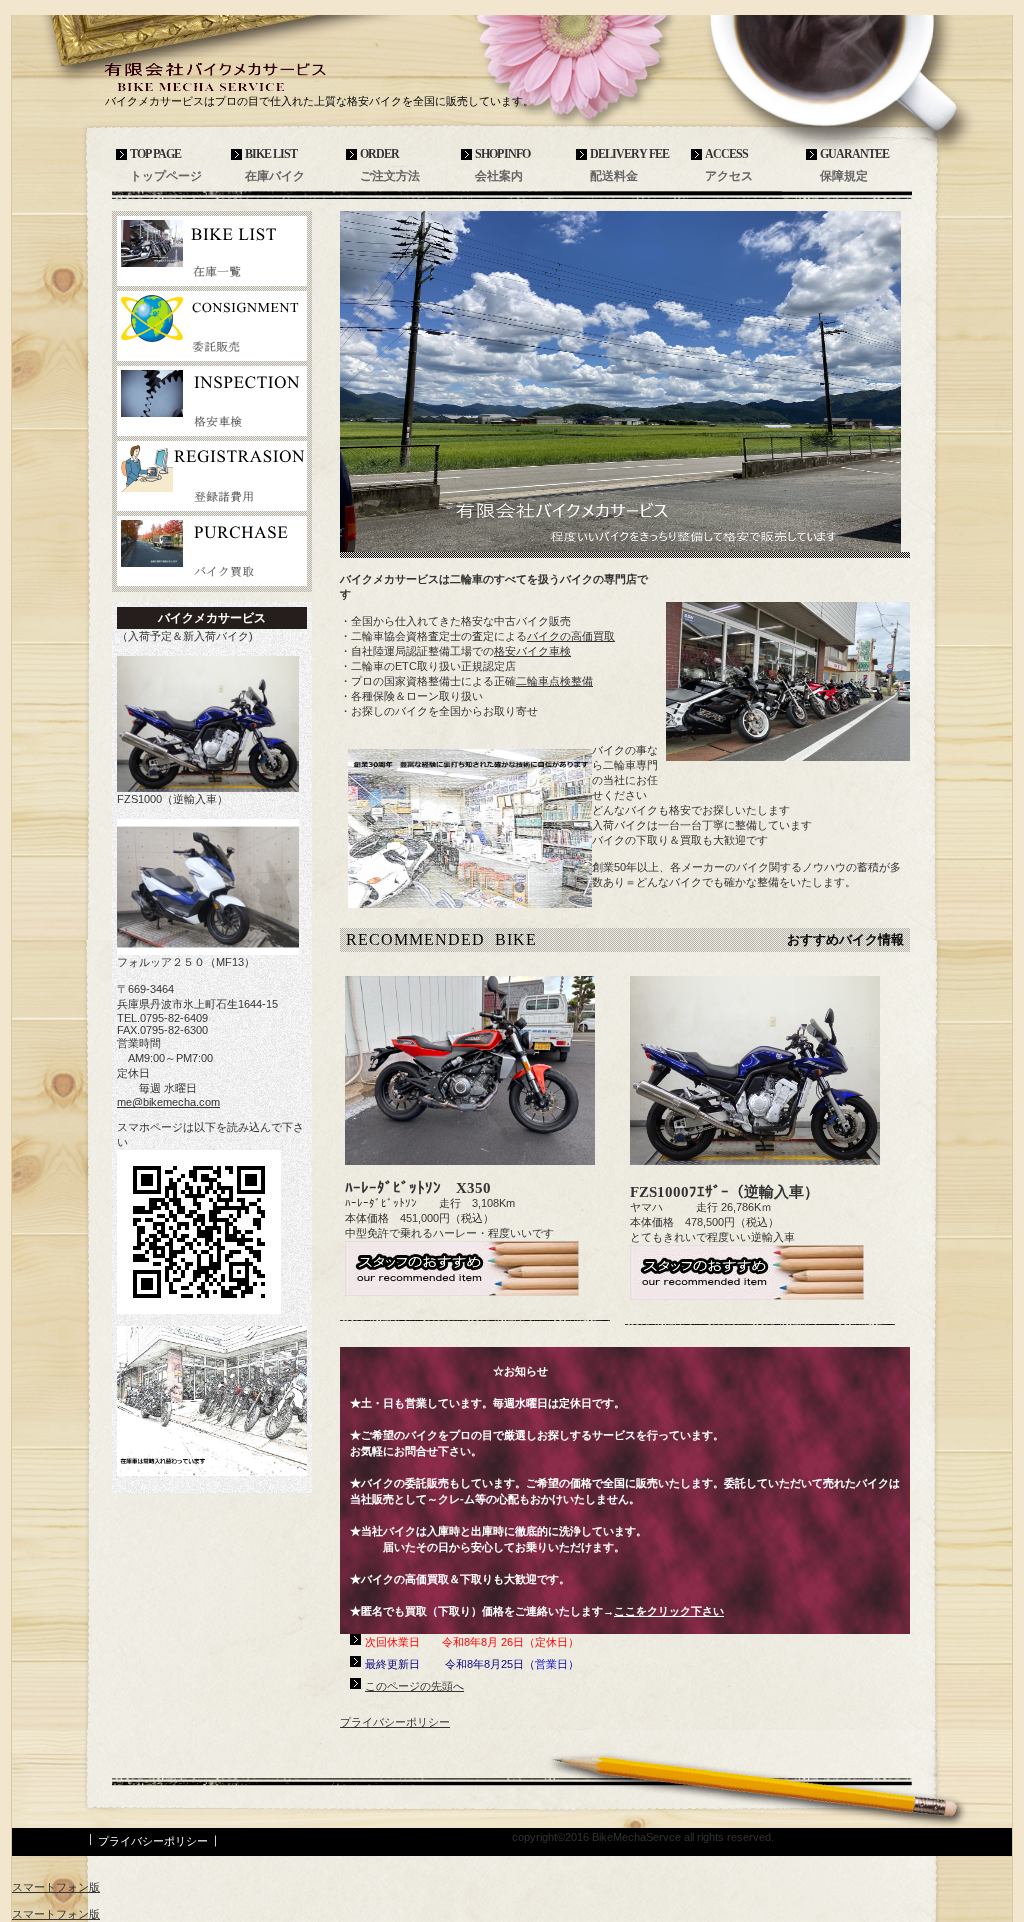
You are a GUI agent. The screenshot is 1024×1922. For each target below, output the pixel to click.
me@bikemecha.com (168, 1102)
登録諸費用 (212, 476)
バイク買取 (212, 551)
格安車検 (212, 401)
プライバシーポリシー (395, 1722)
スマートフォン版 (56, 1887)
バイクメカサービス (252, 76)
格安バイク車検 (532, 651)
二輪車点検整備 (554, 681)
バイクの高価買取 (571, 636)
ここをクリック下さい (669, 1611)
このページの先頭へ (414, 1686)
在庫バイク (212, 251)
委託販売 (212, 326)
